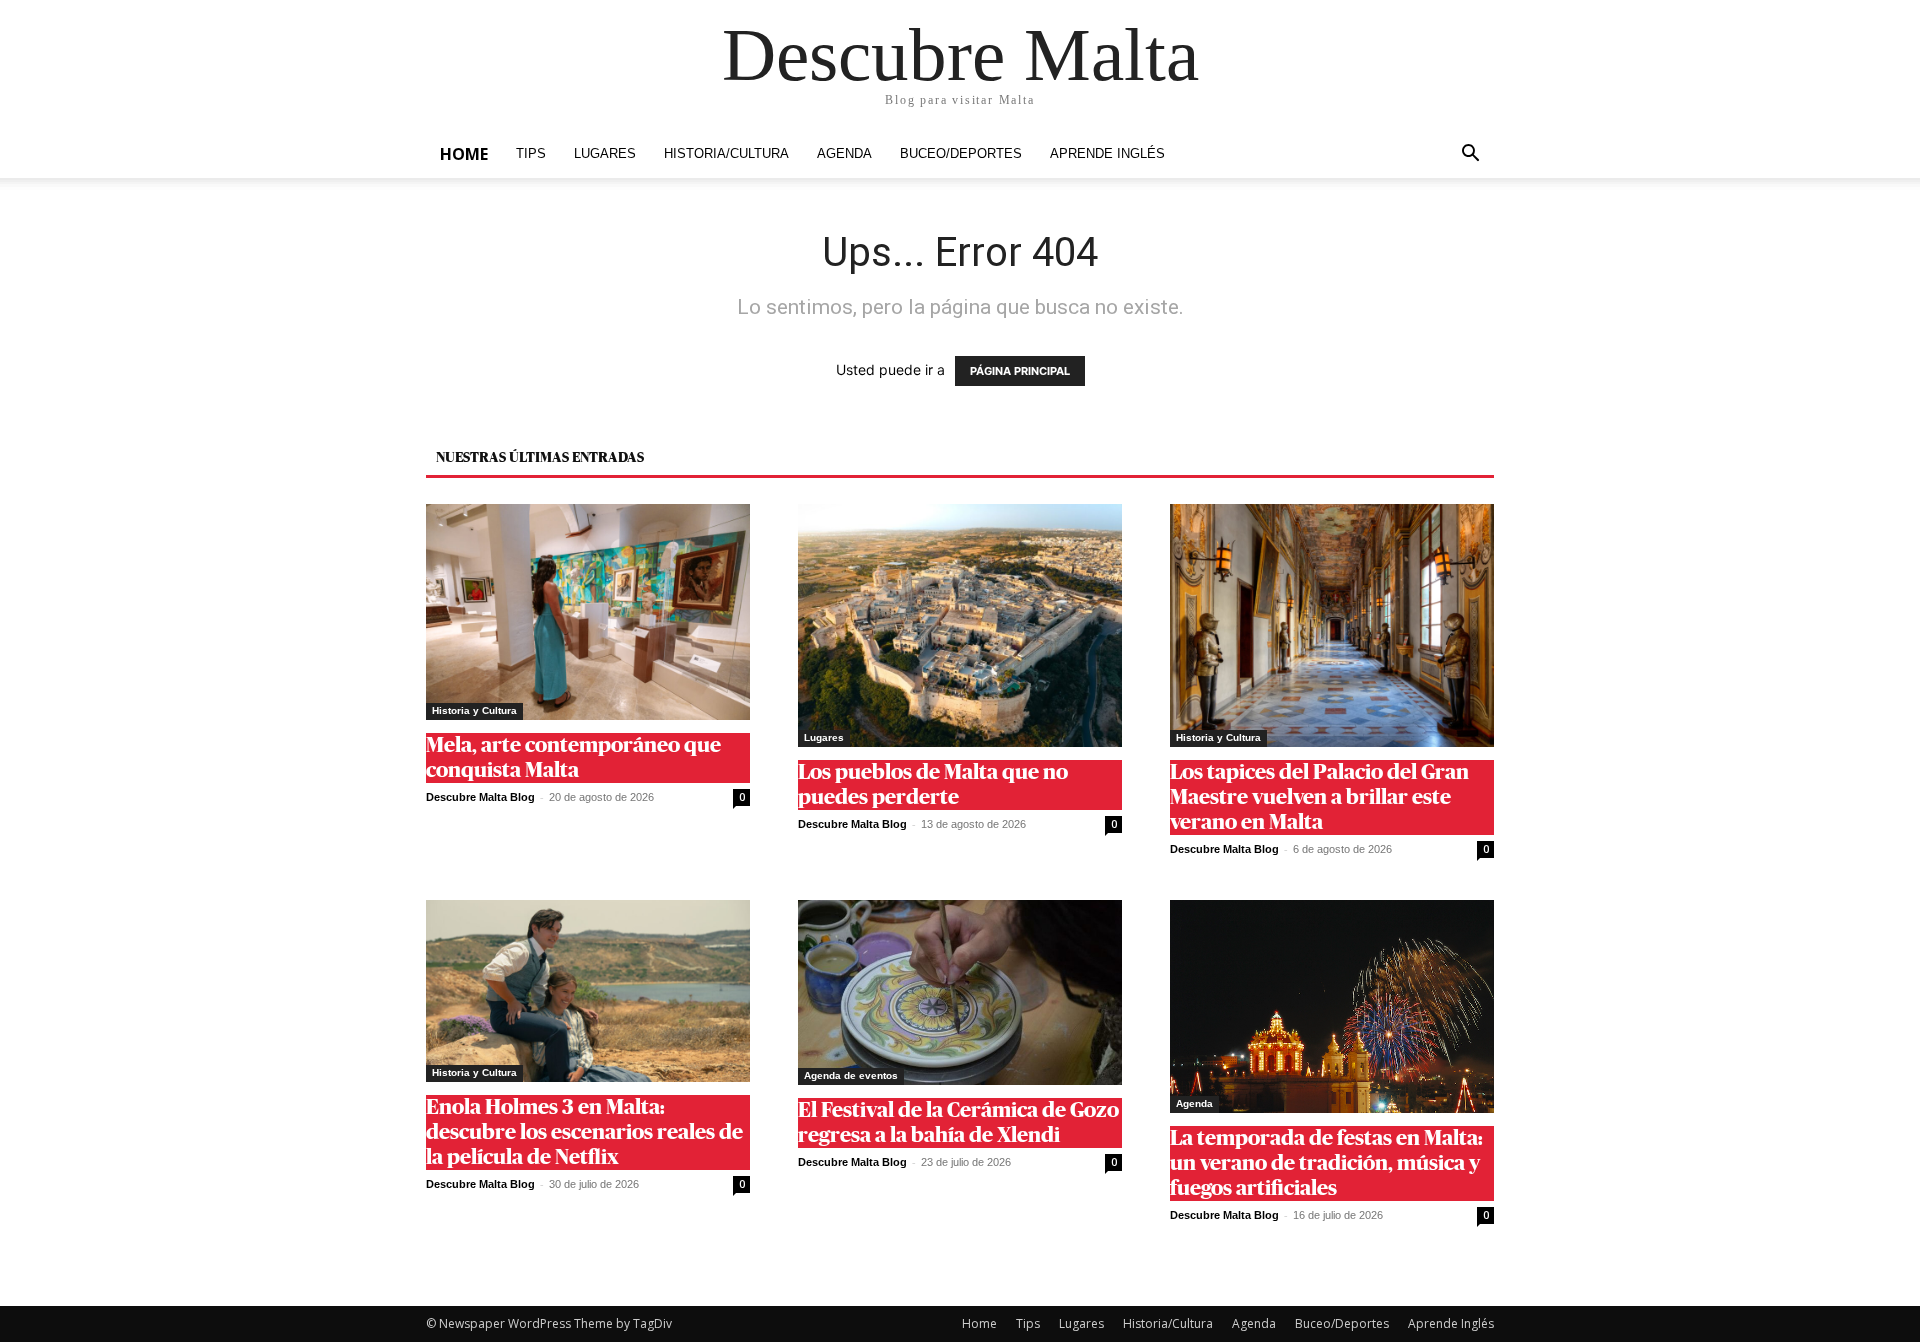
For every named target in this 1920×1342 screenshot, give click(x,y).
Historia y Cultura (474, 710)
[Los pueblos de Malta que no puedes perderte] (960, 625)
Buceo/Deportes (961, 154)
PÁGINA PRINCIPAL (1020, 371)
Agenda (844, 154)
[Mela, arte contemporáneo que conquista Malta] (588, 612)
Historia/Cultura (726, 154)
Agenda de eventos (851, 1075)
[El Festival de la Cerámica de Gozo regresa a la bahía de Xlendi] (960, 992)
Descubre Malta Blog (480, 797)
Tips (531, 154)
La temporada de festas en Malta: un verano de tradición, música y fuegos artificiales (1326, 1163)
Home (464, 154)
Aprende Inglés (1107, 154)
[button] (1470, 155)
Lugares (605, 154)
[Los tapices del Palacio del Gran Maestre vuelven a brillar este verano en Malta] (1332, 625)
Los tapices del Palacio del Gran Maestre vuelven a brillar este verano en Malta (1319, 797)
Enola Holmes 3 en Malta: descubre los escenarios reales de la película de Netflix (584, 1132)
